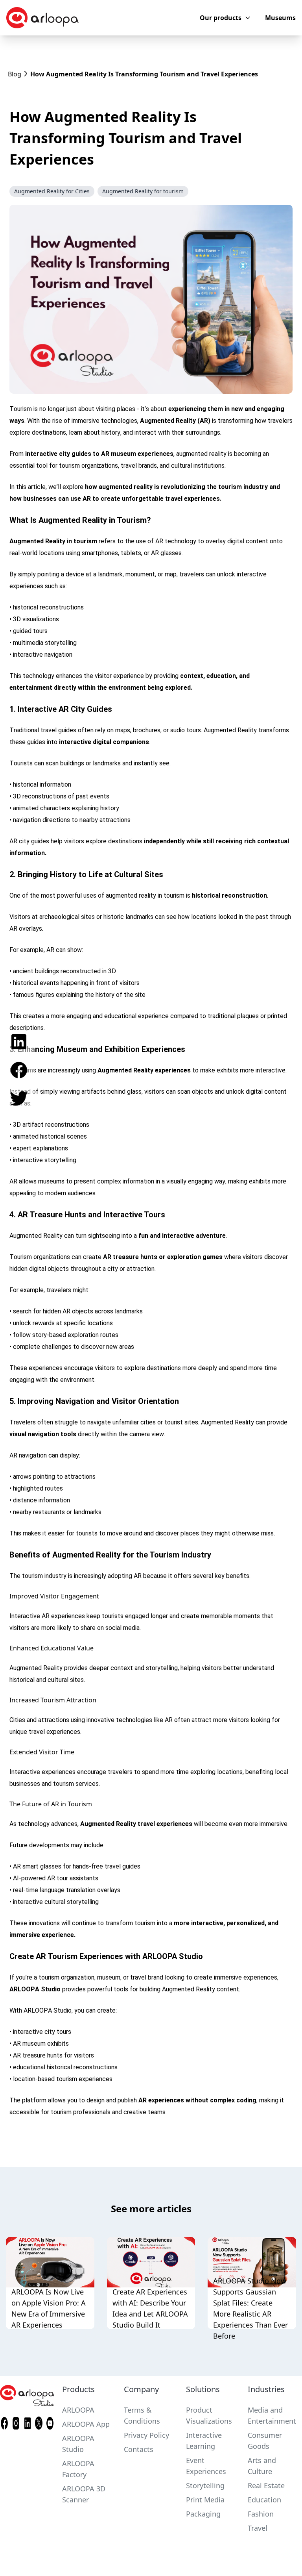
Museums (280, 18)
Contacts (139, 2449)
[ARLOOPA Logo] (42, 18)
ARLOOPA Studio (35, 1989)
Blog (15, 74)
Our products (221, 18)
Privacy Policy (146, 2435)
